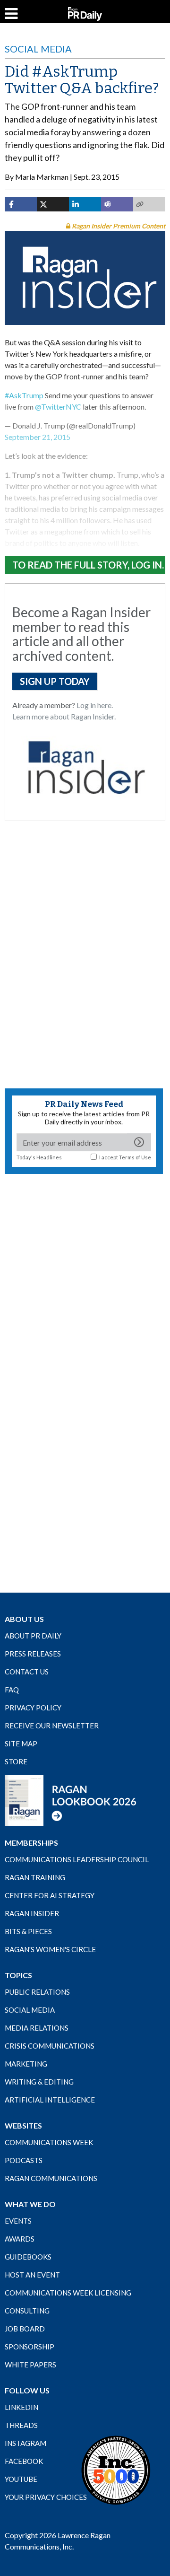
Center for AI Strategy (50, 1895)
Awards (20, 2239)
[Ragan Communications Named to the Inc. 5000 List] (116, 2470)
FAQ (12, 1690)
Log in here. (95, 705)
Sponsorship (30, 2347)
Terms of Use (135, 1157)
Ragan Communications (51, 2178)
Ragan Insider (32, 1913)
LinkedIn (21, 2407)
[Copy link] (149, 204)
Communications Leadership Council (77, 1859)
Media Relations (37, 2028)
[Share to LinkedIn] (85, 204)
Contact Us (27, 1672)
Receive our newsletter (52, 1726)
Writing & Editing (39, 2082)
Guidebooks (28, 2257)
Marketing (26, 2064)
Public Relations (37, 1992)
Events (18, 2221)
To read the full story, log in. (88, 565)
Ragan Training (35, 1877)
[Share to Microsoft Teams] (117, 204)
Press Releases (33, 1654)
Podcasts (24, 2160)
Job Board (25, 2329)
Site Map (21, 1744)
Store (16, 1761)
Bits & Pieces (28, 1931)
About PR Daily (33, 1636)
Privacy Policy (33, 1708)
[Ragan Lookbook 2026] (71, 1800)
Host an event (32, 2275)
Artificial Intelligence (50, 2100)
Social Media (38, 49)
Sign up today (55, 681)
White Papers (30, 2365)
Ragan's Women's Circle (50, 1949)
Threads (21, 2425)
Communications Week (49, 2142)
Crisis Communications (50, 2046)
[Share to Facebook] (21, 204)
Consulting (27, 2311)
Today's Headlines (39, 1157)
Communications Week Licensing (68, 2293)
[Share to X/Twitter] (53, 204)
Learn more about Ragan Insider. (64, 716)
